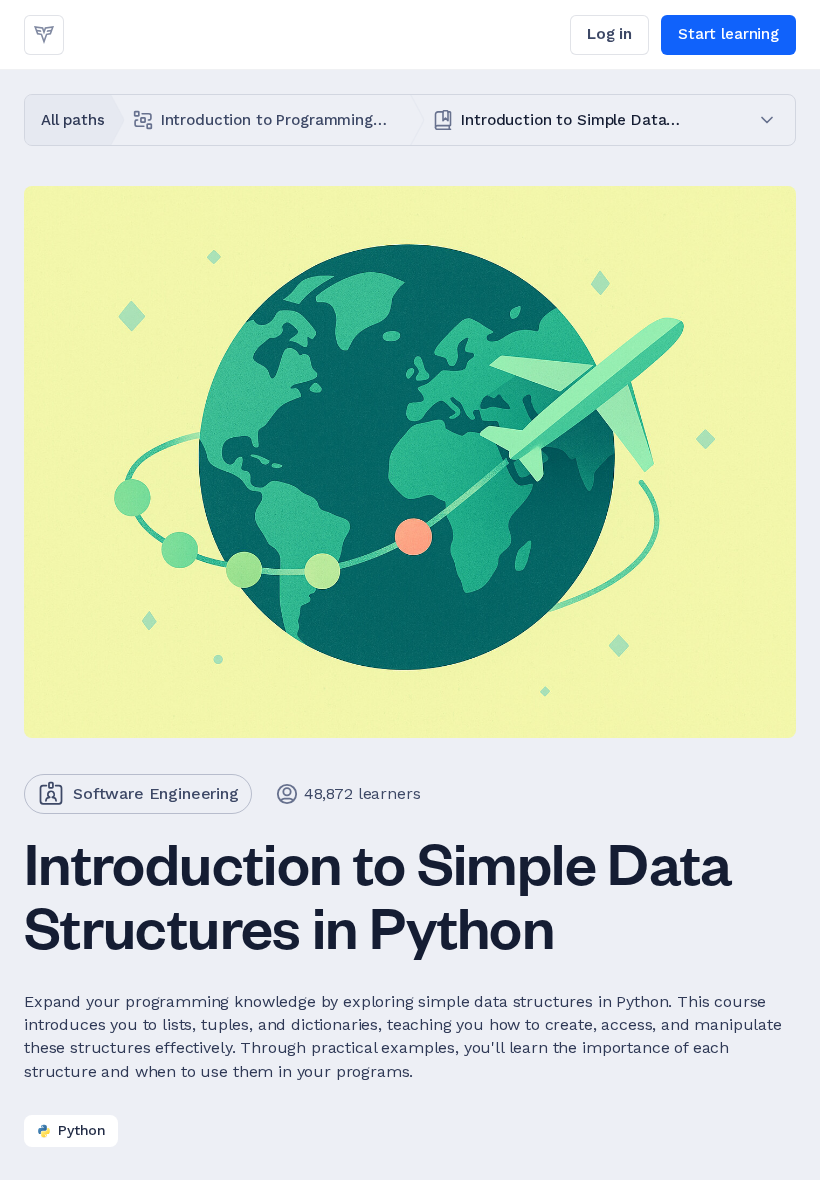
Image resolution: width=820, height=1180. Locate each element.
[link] (44, 35)
